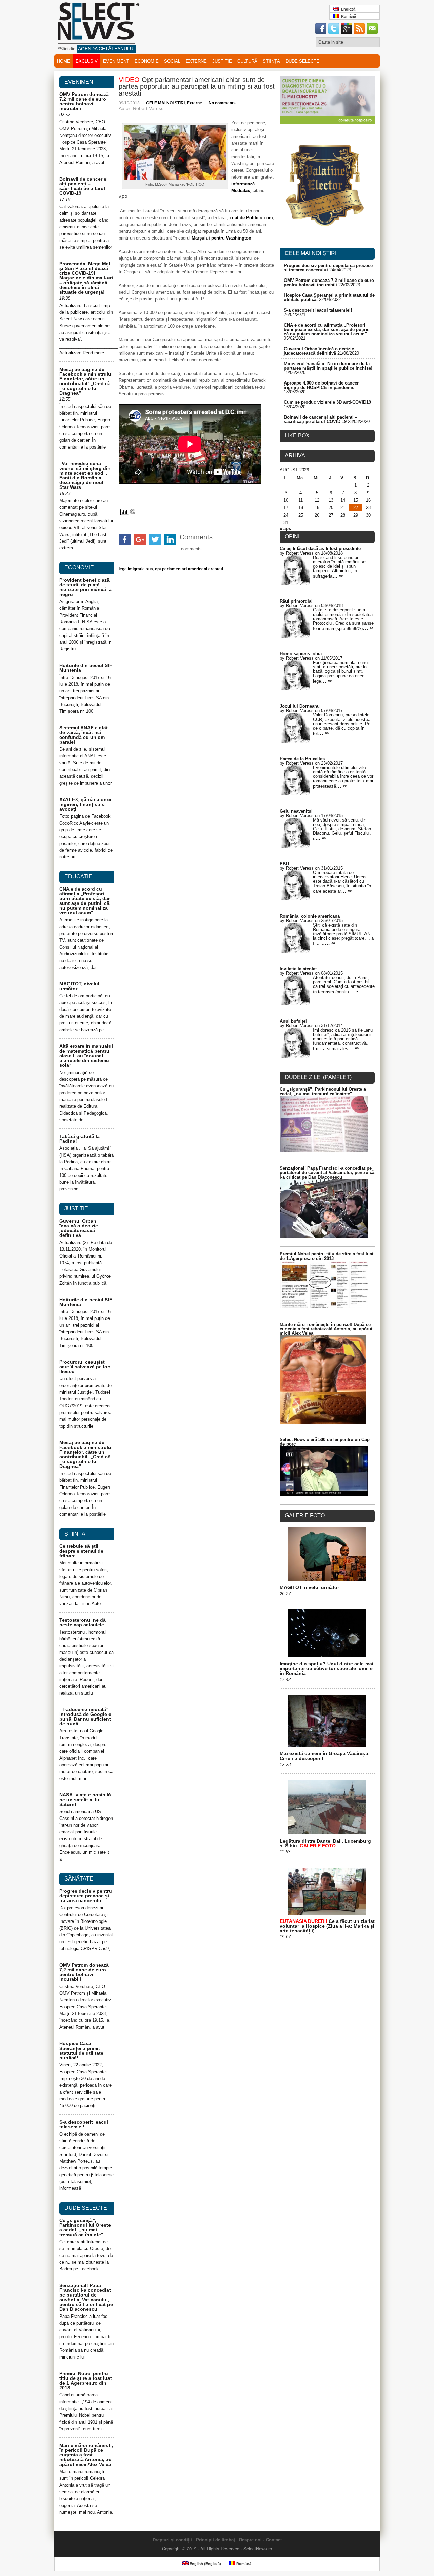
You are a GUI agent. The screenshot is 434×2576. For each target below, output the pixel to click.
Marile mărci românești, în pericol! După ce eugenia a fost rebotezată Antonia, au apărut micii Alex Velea (86, 2455)
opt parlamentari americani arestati (189, 569)
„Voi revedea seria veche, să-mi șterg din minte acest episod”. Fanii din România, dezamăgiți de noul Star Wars (85, 475)
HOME (64, 61)
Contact (274, 2540)
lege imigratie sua (136, 569)
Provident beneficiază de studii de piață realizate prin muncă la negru (85, 587)
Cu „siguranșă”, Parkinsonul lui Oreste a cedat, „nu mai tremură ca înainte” (85, 2227)
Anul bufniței (293, 1021)
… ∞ (338, 576)
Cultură (247, 61)
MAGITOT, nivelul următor (79, 986)
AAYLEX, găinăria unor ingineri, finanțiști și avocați (85, 804)
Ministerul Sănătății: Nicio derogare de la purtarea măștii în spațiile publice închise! (328, 366)
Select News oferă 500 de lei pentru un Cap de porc (325, 1442)
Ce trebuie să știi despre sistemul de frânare (81, 1551)
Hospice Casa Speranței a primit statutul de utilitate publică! (81, 2051)
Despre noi (250, 2540)
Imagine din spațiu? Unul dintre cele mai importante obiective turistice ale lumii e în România (327, 1668)
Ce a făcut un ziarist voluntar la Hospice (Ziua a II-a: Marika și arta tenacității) (327, 1926)
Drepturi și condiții (172, 2540)
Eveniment (116, 61)
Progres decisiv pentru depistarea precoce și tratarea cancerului (86, 1896)
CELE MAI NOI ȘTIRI (165, 103)
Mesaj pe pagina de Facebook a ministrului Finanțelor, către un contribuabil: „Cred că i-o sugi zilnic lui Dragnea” (86, 381)
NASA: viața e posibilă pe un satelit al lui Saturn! (85, 1800)
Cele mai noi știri (311, 253)
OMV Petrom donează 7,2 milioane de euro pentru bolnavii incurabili (84, 101)
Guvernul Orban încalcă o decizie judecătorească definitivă (79, 1228)
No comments (222, 103)
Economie (147, 61)
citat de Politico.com (251, 218)
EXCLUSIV (87, 61)
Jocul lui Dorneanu (300, 706)
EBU (284, 864)
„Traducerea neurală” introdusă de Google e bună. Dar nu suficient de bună (85, 1717)
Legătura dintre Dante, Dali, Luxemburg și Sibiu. (325, 1843)
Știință (271, 61)
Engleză (347, 9)
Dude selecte (302, 61)
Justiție (222, 61)
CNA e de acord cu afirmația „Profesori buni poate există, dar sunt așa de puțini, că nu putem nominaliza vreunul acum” (85, 901)
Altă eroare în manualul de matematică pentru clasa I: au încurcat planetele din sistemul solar (86, 1056)
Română (348, 16)
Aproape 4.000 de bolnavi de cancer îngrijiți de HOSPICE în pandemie (321, 385)
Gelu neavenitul (296, 811)
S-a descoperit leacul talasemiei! (84, 2124)
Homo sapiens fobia (301, 654)
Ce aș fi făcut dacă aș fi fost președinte (320, 549)
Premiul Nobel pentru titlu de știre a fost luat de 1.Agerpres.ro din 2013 (86, 2381)
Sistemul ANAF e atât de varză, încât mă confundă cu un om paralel (84, 735)
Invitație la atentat (298, 969)
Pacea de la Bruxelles (302, 759)
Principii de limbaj (215, 2540)
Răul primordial (296, 601)
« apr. (285, 529)
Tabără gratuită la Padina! (80, 1139)
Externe (196, 61)
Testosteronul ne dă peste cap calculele (83, 1622)
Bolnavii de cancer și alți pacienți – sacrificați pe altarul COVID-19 (84, 186)
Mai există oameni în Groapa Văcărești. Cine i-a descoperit (325, 1756)
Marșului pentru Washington (221, 238)
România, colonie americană (310, 916)
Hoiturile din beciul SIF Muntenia (86, 668)
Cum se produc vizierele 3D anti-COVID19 (327, 402)
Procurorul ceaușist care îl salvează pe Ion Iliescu (85, 1367)
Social (172, 61)
